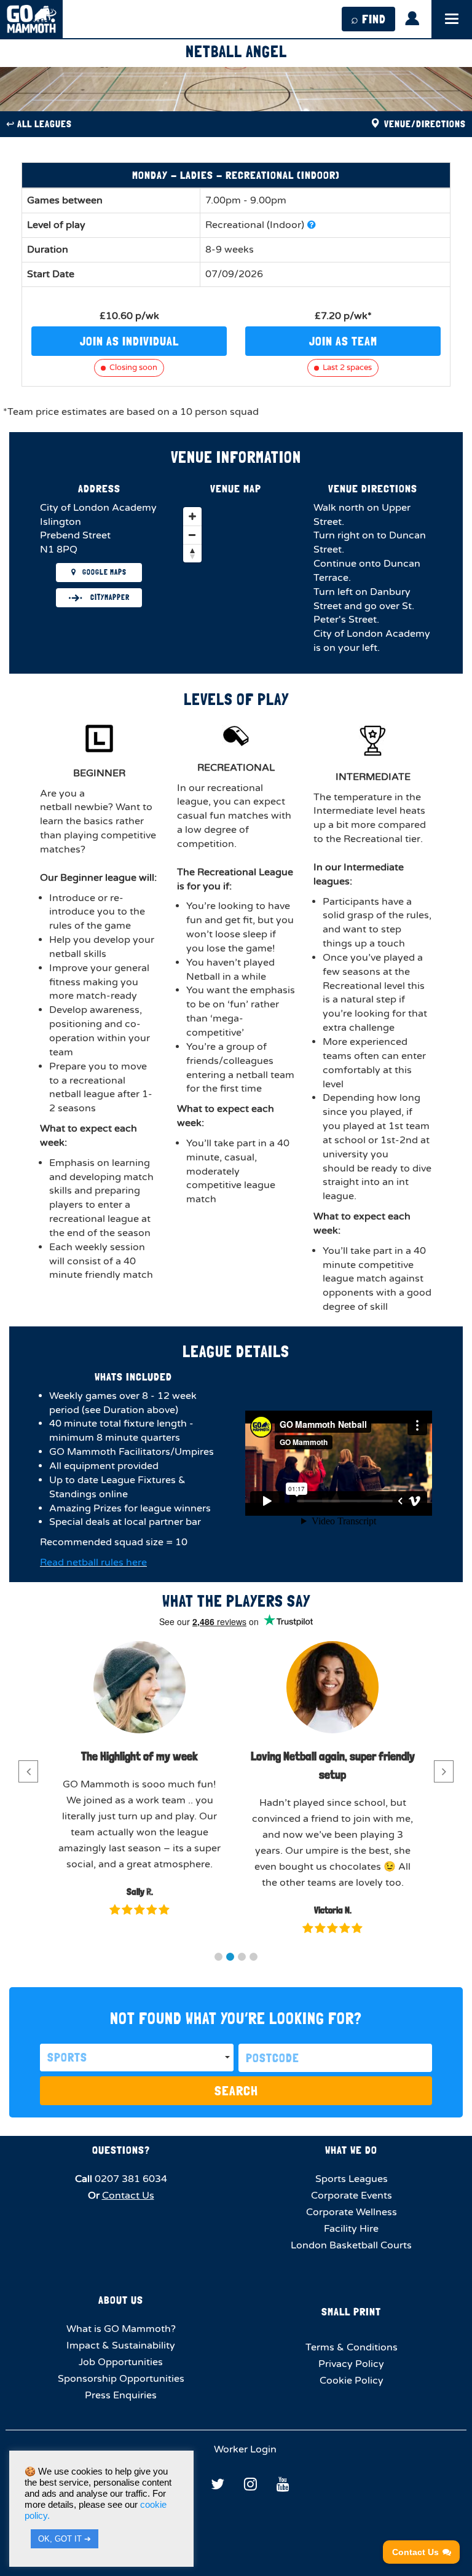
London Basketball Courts (351, 2245)
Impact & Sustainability (121, 2346)
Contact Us (128, 2196)
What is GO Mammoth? (121, 2329)
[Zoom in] (192, 516)
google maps (104, 572)
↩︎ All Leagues (39, 124)
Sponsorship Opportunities (121, 2379)
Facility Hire (351, 2229)
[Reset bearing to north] (192, 553)
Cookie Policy (352, 2381)
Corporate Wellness (352, 2212)
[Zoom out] (192, 535)
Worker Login (244, 2449)
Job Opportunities (121, 2362)
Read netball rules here (93, 1562)
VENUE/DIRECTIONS (424, 124)
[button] (218, 1957)
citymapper (109, 597)
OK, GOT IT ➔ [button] (65, 2539)
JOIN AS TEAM (343, 341)
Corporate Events (352, 2196)
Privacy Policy (351, 2364)
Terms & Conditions (352, 2347)
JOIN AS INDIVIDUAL (129, 341)
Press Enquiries (121, 2395)
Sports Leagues (352, 2179)
